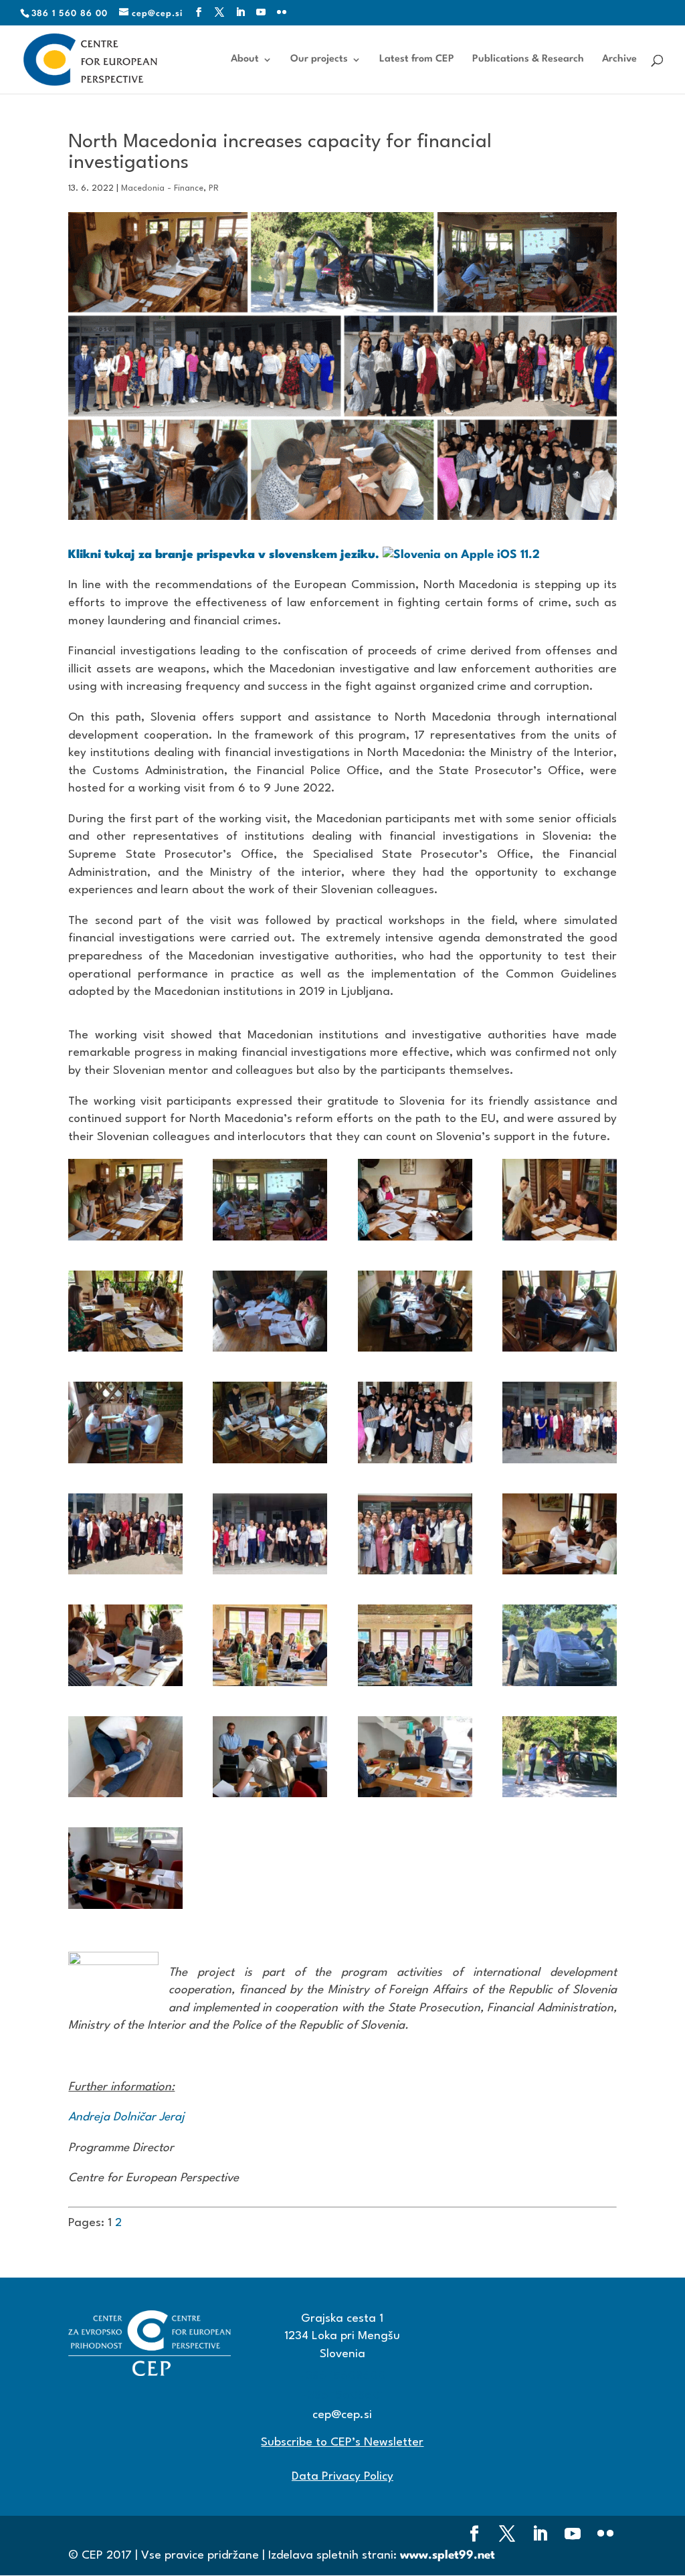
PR (214, 188)
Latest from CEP (417, 60)
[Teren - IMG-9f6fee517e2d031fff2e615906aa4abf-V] (560, 1757)
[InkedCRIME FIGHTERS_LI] (415, 1422)
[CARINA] (415, 1199)
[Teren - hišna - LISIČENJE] (125, 1757)
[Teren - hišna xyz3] (415, 1757)
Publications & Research (528, 60)
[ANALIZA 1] (270, 1199)
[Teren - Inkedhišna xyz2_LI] (125, 1868)
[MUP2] (125, 1645)
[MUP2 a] (560, 1534)
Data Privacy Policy (342, 2477)
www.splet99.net (448, 2556)
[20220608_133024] (125, 1199)
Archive (619, 60)
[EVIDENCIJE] (560, 1199)
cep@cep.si (342, 2415)
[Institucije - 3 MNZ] (270, 1534)
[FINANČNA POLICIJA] (125, 1311)
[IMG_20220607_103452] (415, 1311)
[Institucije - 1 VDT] (560, 1422)
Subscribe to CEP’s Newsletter (342, 2443)
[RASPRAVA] (270, 1645)
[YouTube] (261, 13)
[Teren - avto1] (560, 1645)
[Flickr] (282, 13)
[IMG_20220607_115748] (125, 1422)
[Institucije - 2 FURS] (125, 1534)
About (245, 60)
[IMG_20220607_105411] (560, 1311)
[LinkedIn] (240, 13)
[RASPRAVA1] (415, 1645)
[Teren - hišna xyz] (270, 1757)
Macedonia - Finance (162, 188)
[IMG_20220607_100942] (270, 1311)
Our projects (319, 60)
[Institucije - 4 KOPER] (415, 1534)
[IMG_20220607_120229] (270, 1422)
